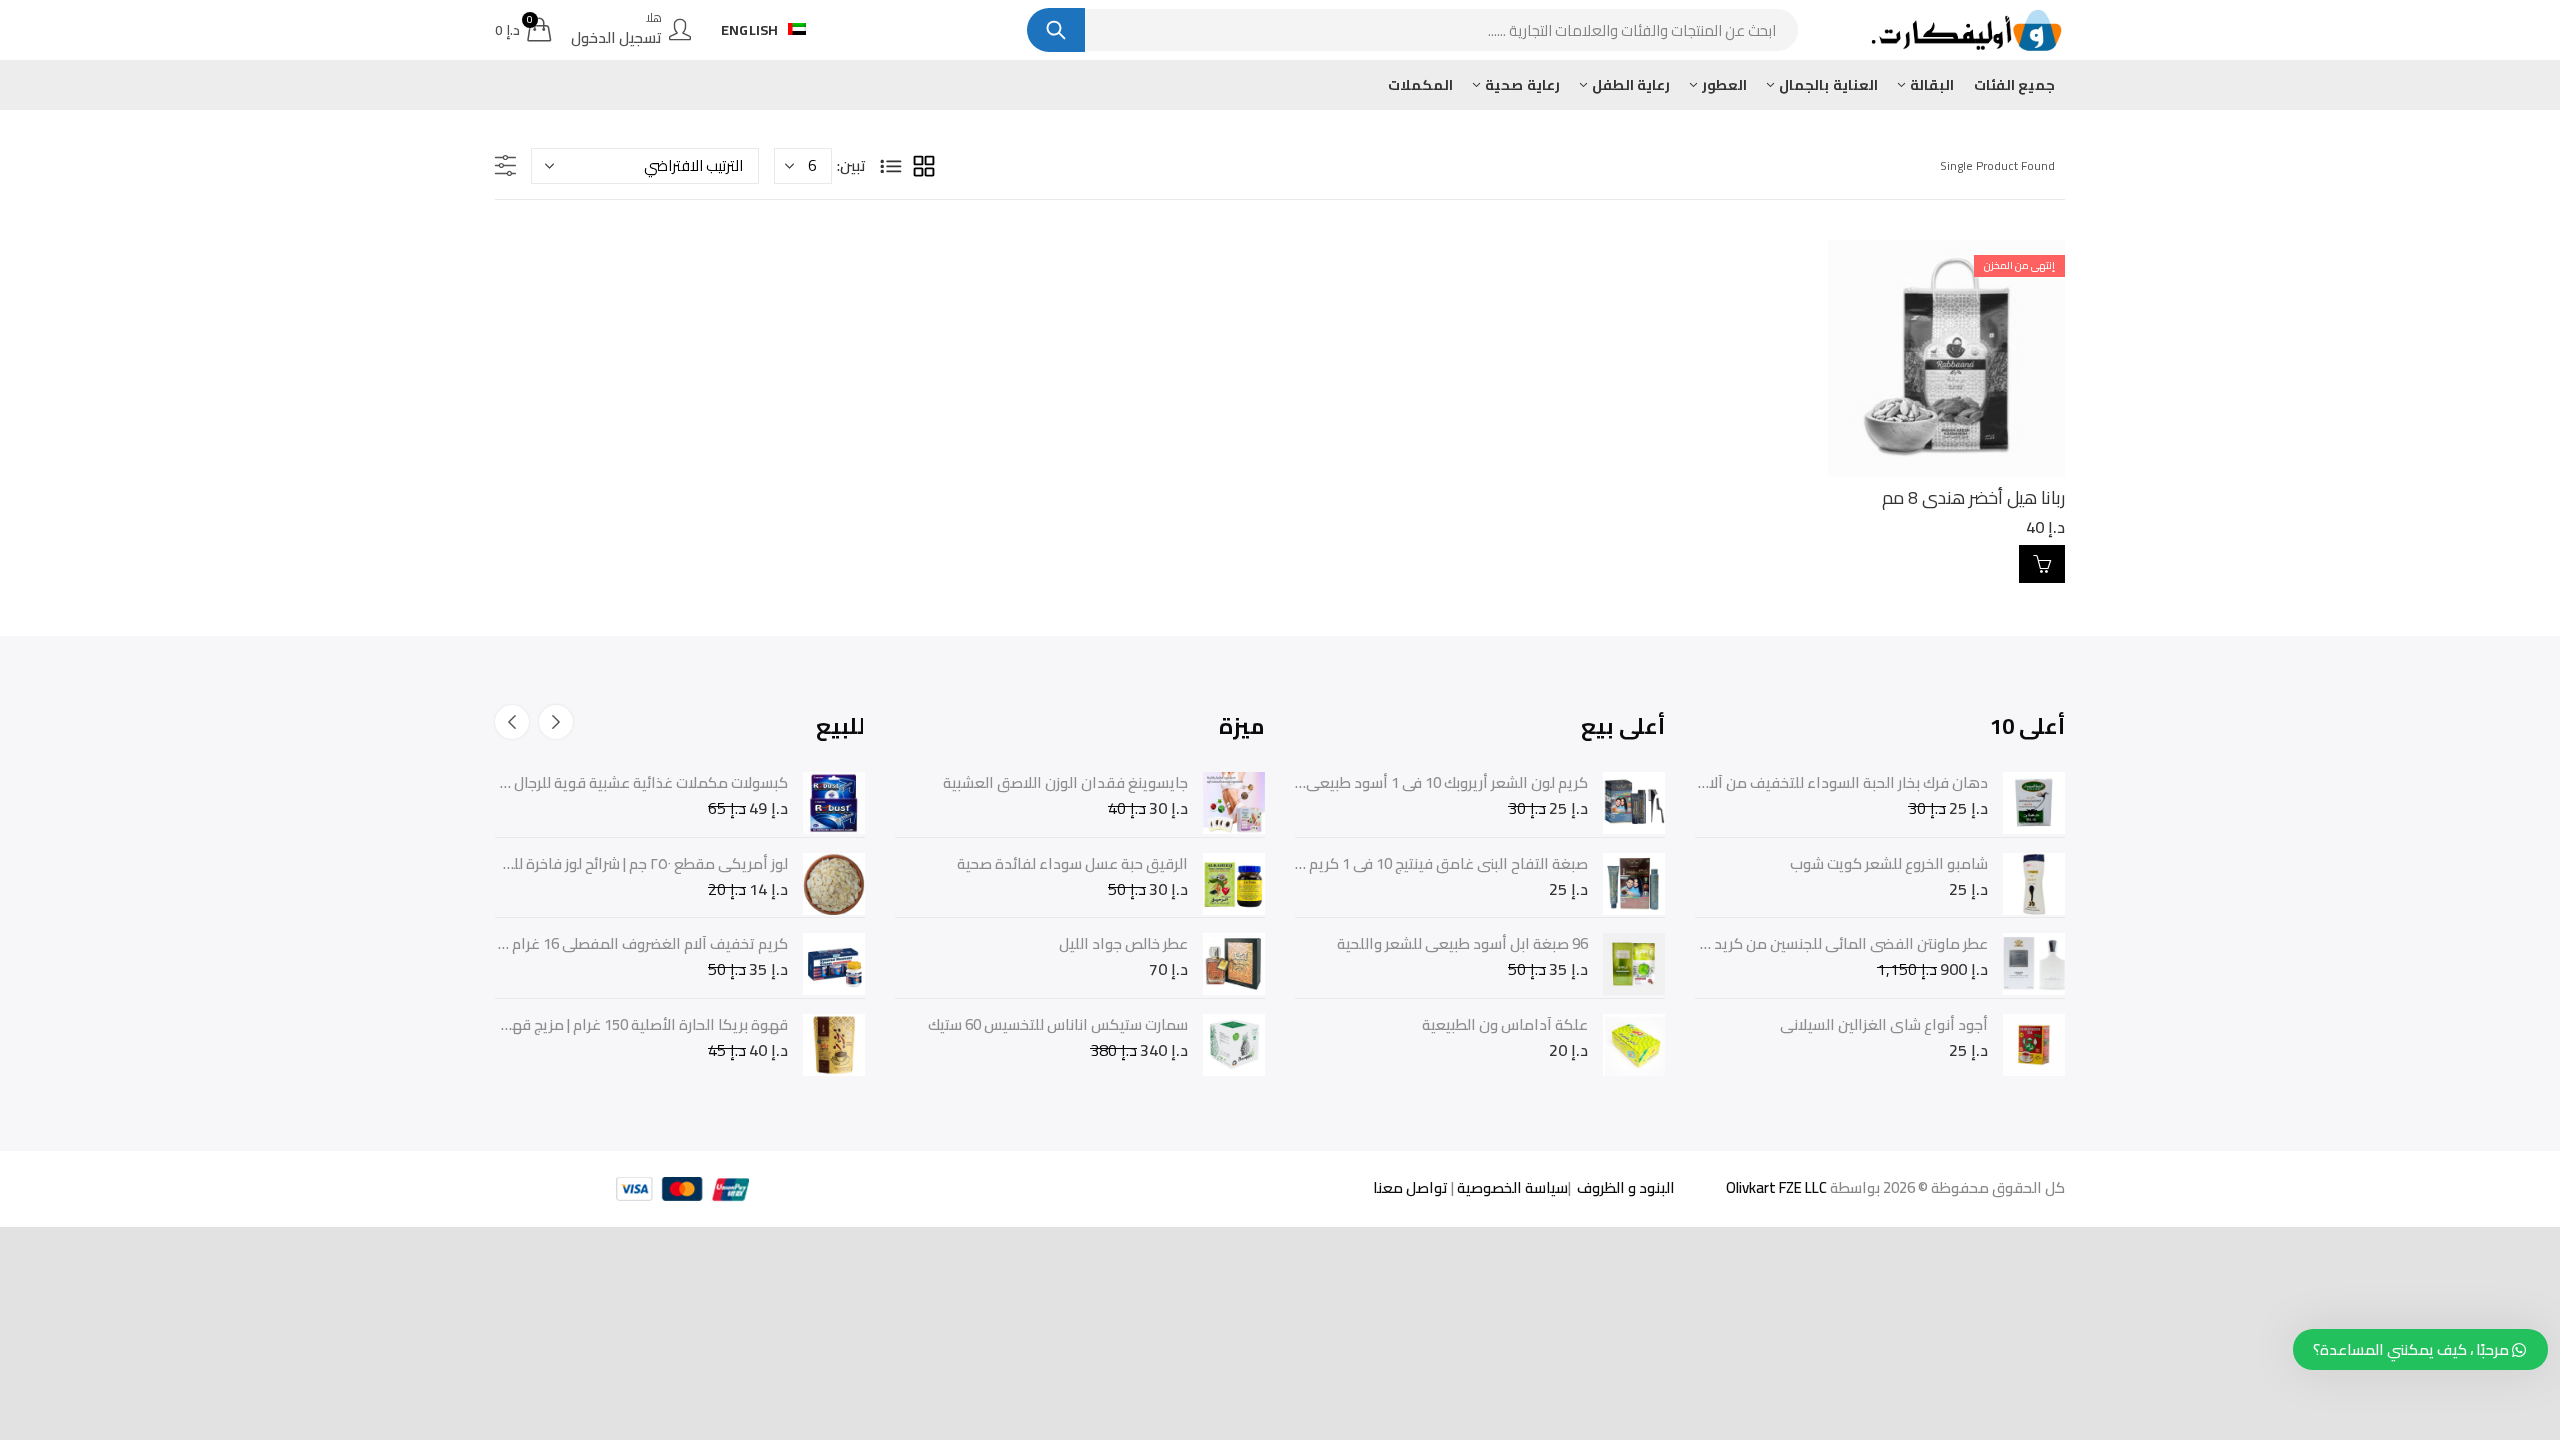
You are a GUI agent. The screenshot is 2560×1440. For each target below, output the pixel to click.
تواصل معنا (1410, 1187)
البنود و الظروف (1624, 1187)
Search (1056, 30)
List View (891, 166)
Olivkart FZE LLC (1776, 1187)
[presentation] (556, 722)
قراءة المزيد (2042, 564)
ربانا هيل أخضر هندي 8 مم (1973, 497)
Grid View (924, 166)
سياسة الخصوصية (1511, 1187)
